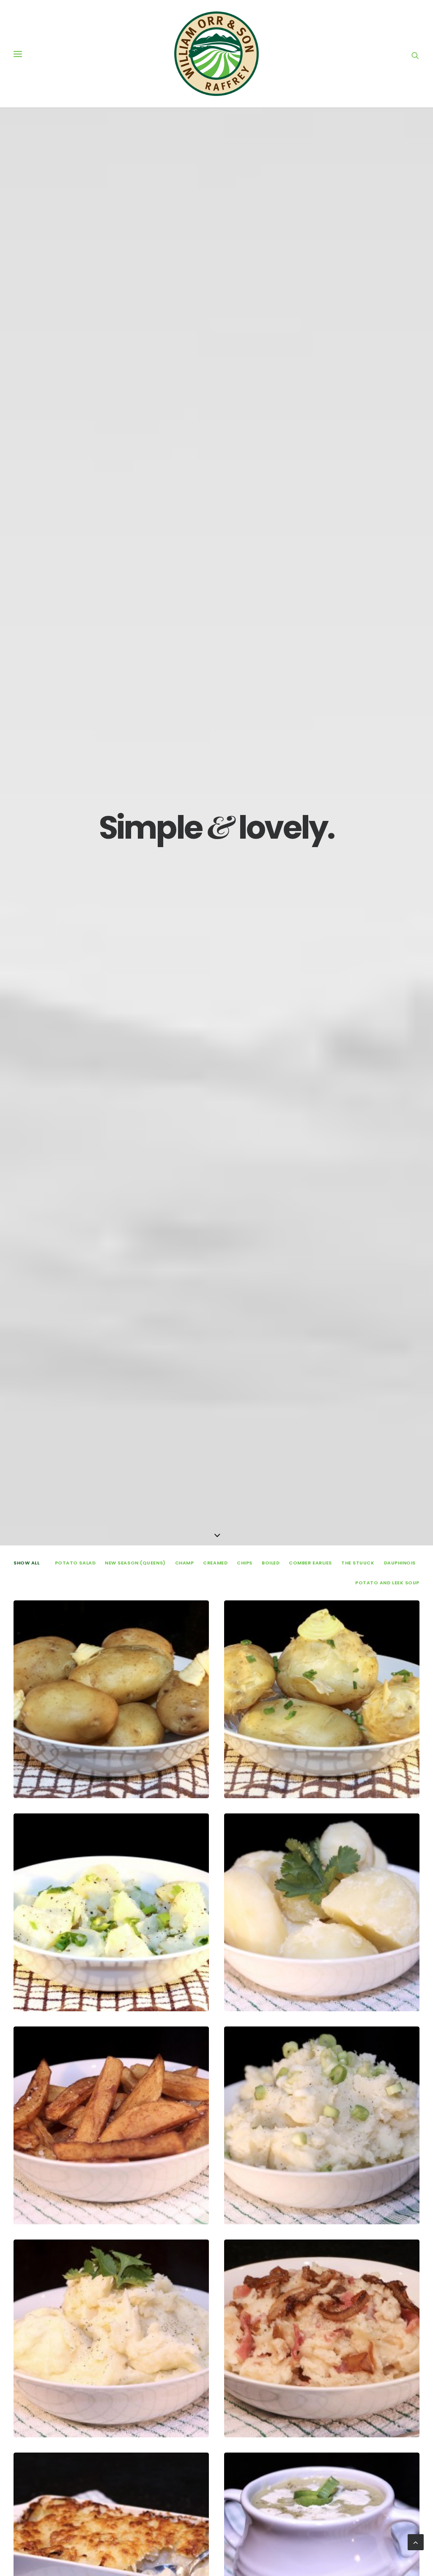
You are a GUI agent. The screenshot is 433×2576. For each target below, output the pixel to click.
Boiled (271, 1563)
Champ (185, 1563)
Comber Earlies (310, 1563)
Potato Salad (75, 1563)
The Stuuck (358, 1563)
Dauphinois (400, 1563)
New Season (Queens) (135, 1563)
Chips (245, 1563)
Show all (26, 1563)
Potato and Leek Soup (387, 1583)
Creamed (215, 1563)
